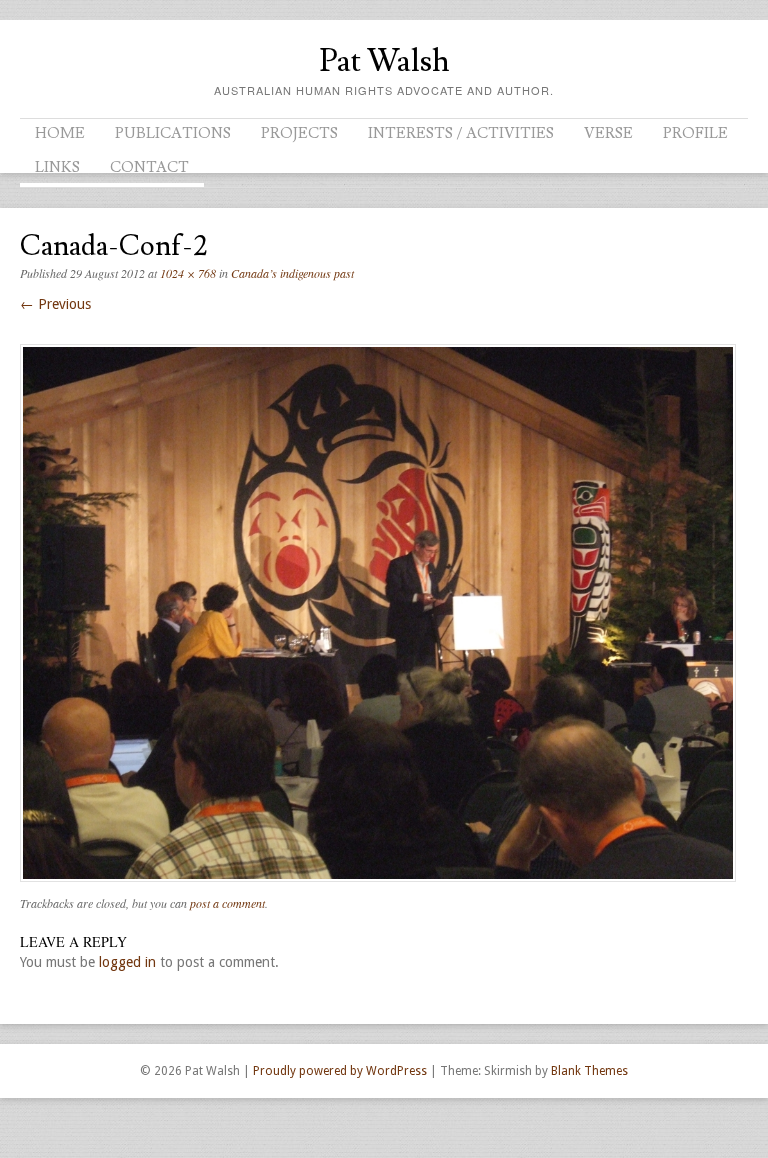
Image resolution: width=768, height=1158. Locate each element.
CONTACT (149, 167)
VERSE (608, 133)
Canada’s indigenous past (292, 273)
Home (60, 133)
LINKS (57, 167)
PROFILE (695, 133)
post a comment (227, 903)
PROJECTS (299, 133)
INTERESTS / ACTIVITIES (461, 133)
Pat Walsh (384, 61)
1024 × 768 (188, 273)
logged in (127, 962)
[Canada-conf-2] (378, 887)
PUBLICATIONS (173, 133)
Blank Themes (589, 1071)
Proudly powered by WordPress (340, 1071)
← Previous (55, 304)
